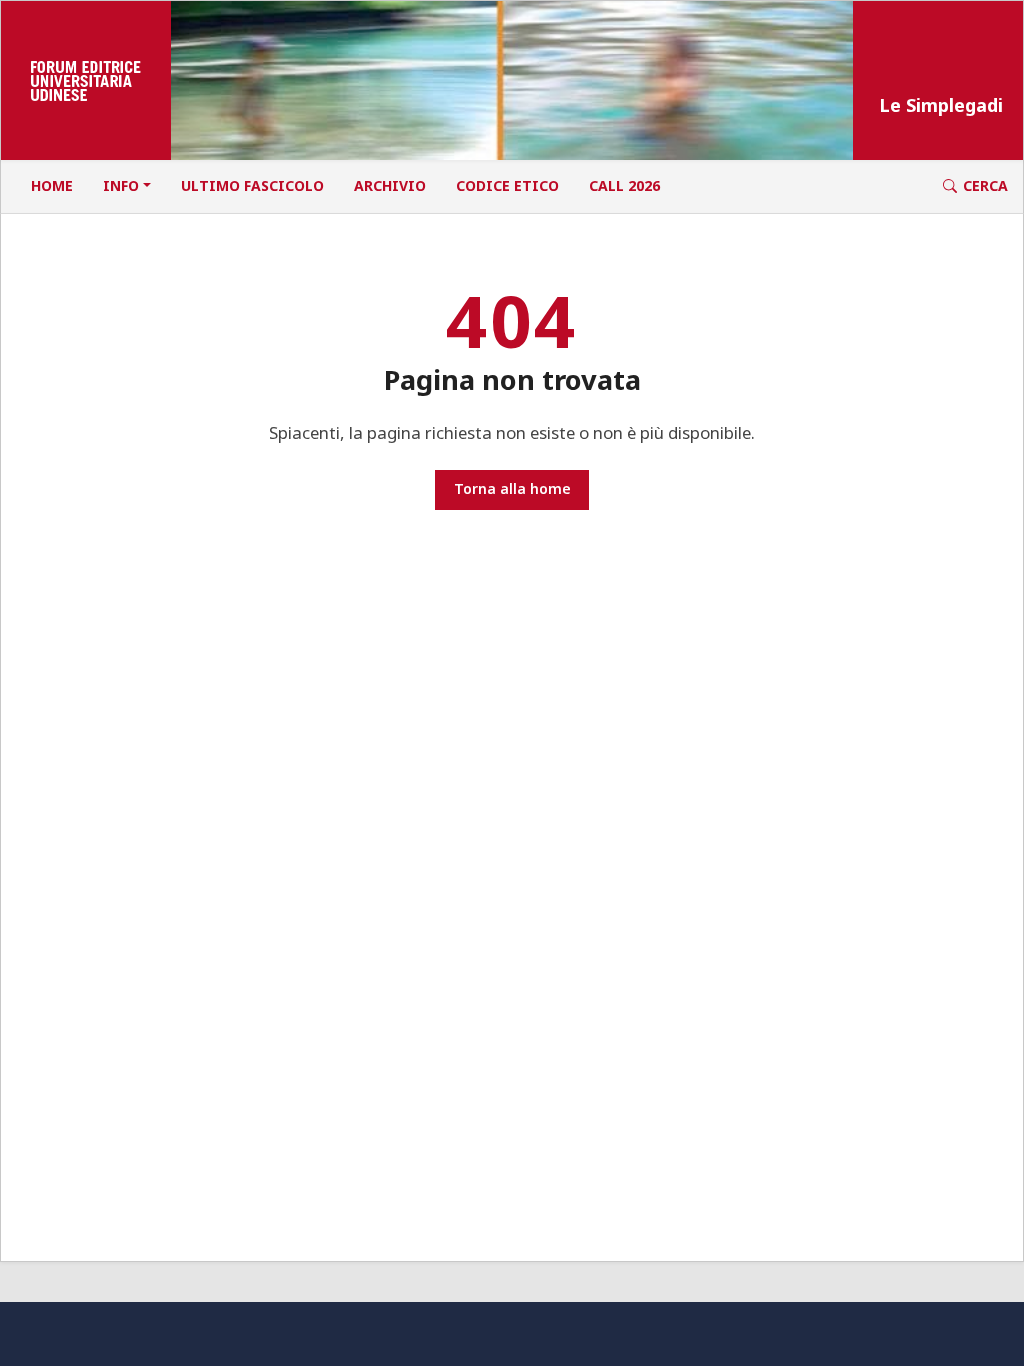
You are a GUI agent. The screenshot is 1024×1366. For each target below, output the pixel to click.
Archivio (390, 185)
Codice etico (507, 185)
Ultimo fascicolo (252, 185)
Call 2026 (624, 185)
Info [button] (121, 185)
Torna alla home (512, 488)
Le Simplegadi (941, 105)
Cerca (985, 185)
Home (52, 185)
